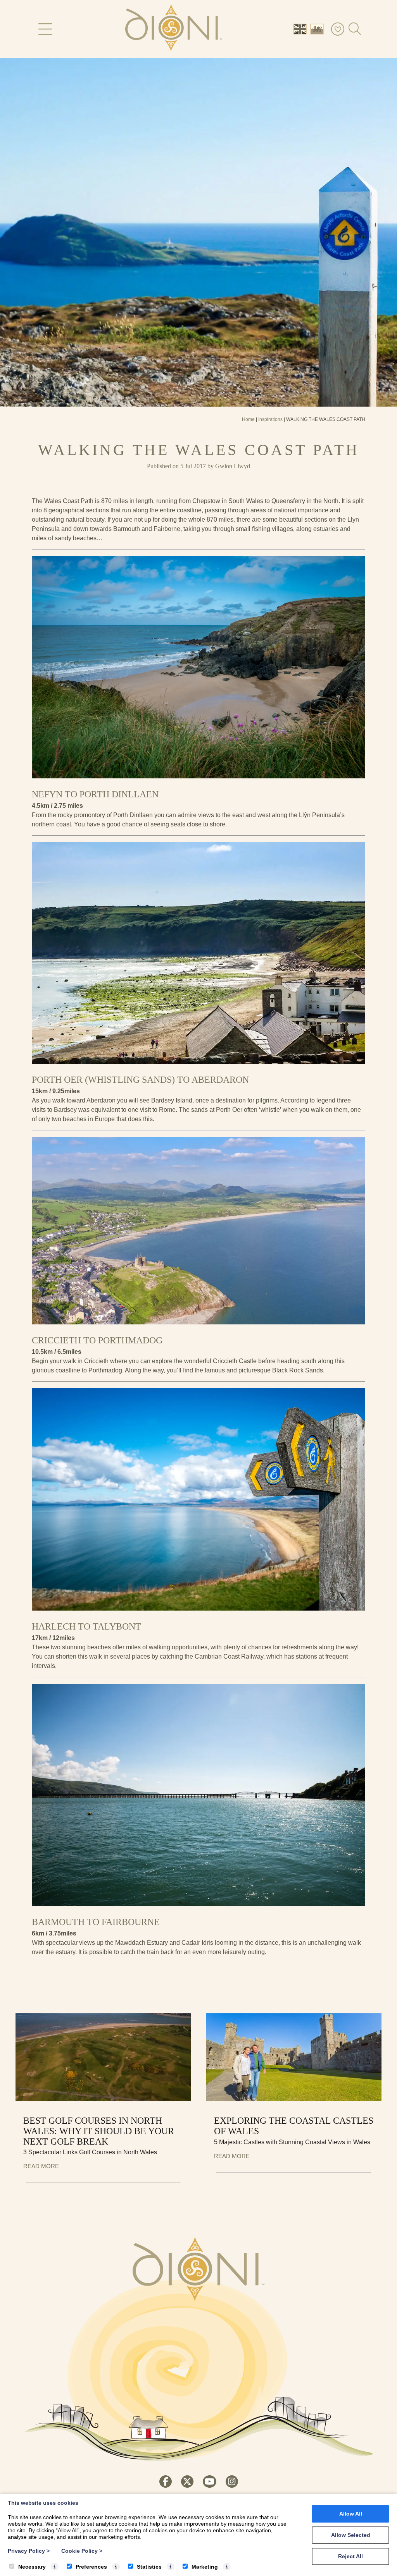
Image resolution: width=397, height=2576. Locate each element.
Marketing (205, 2567)
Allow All (351, 2514)
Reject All (350, 2556)
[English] (302, 28)
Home (248, 419)
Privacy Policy (29, 2551)
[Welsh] (319, 28)
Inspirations (270, 419)
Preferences (91, 2567)
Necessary (32, 2567)
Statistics (149, 2567)
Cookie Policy (82, 2551)
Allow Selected (351, 2535)
